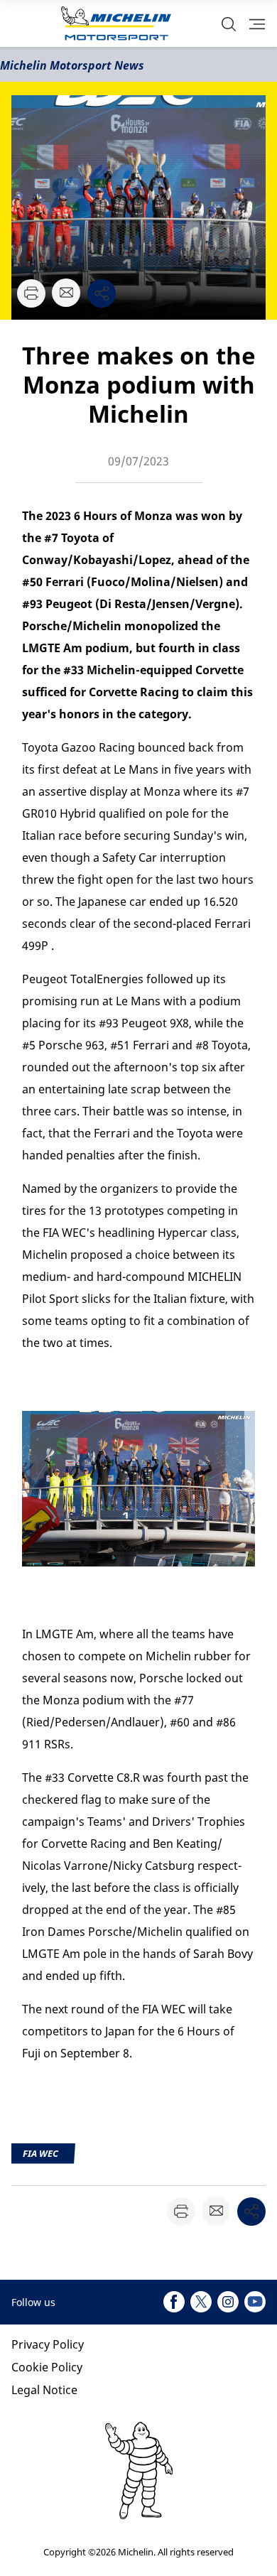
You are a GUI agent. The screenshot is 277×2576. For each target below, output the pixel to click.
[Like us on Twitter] (201, 2302)
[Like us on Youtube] (255, 2302)
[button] (229, 24)
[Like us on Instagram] (228, 2302)
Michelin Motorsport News (72, 65)
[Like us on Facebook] (174, 2302)
